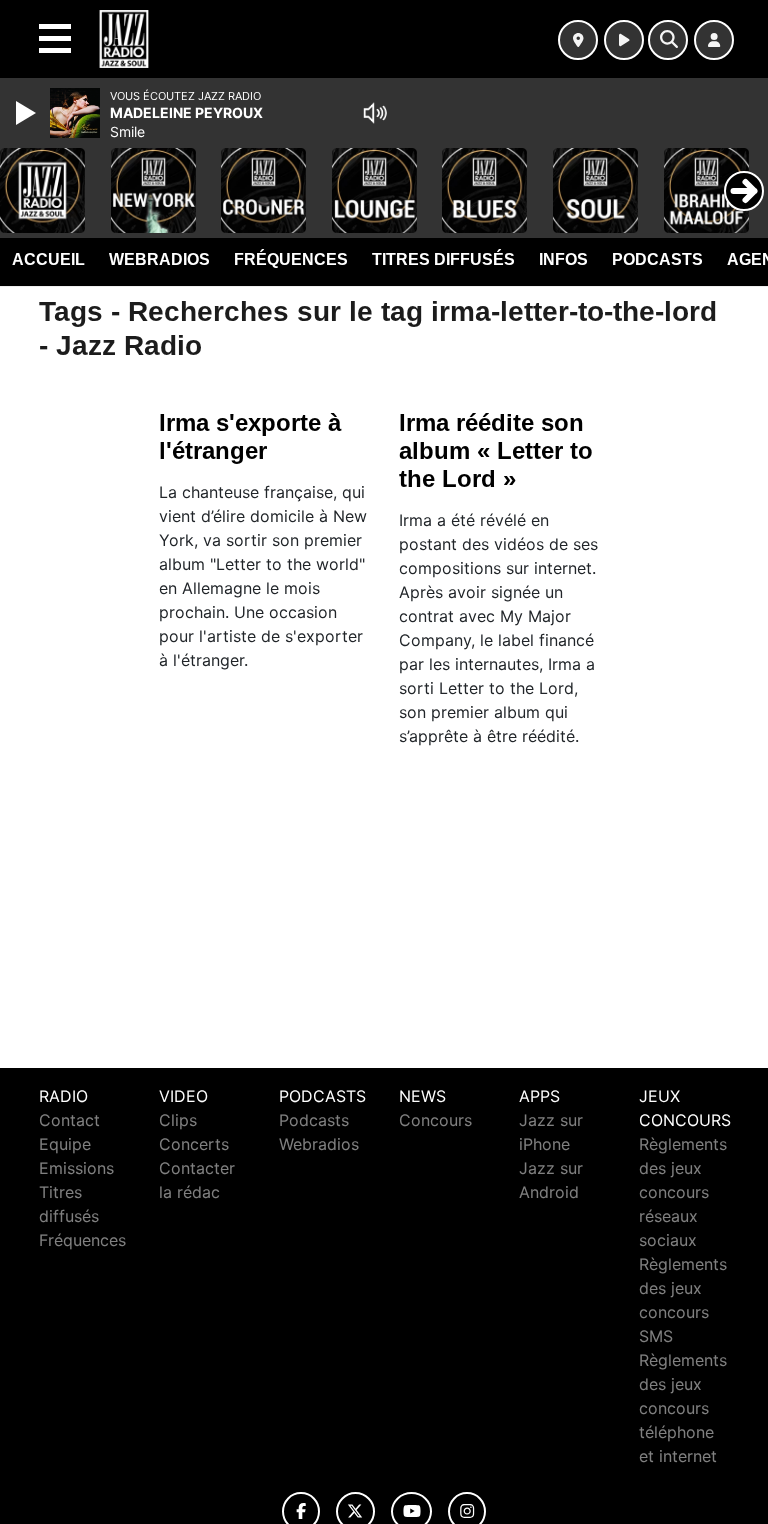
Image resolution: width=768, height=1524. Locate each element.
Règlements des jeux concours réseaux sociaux (683, 1192)
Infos (563, 259)
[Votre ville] (578, 40)
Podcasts (657, 259)
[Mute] (375, 113)
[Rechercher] (668, 40)
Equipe (65, 1144)
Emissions (76, 1168)
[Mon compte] (714, 40)
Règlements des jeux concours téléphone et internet (683, 1408)
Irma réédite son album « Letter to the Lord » (496, 450)
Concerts (194, 1144)
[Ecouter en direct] (624, 40)
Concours (435, 1120)
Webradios (159, 259)
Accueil (48, 259)
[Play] (28, 113)
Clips (178, 1120)
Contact (69, 1120)
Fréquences (291, 259)
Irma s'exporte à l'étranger (250, 436)
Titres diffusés (443, 259)
